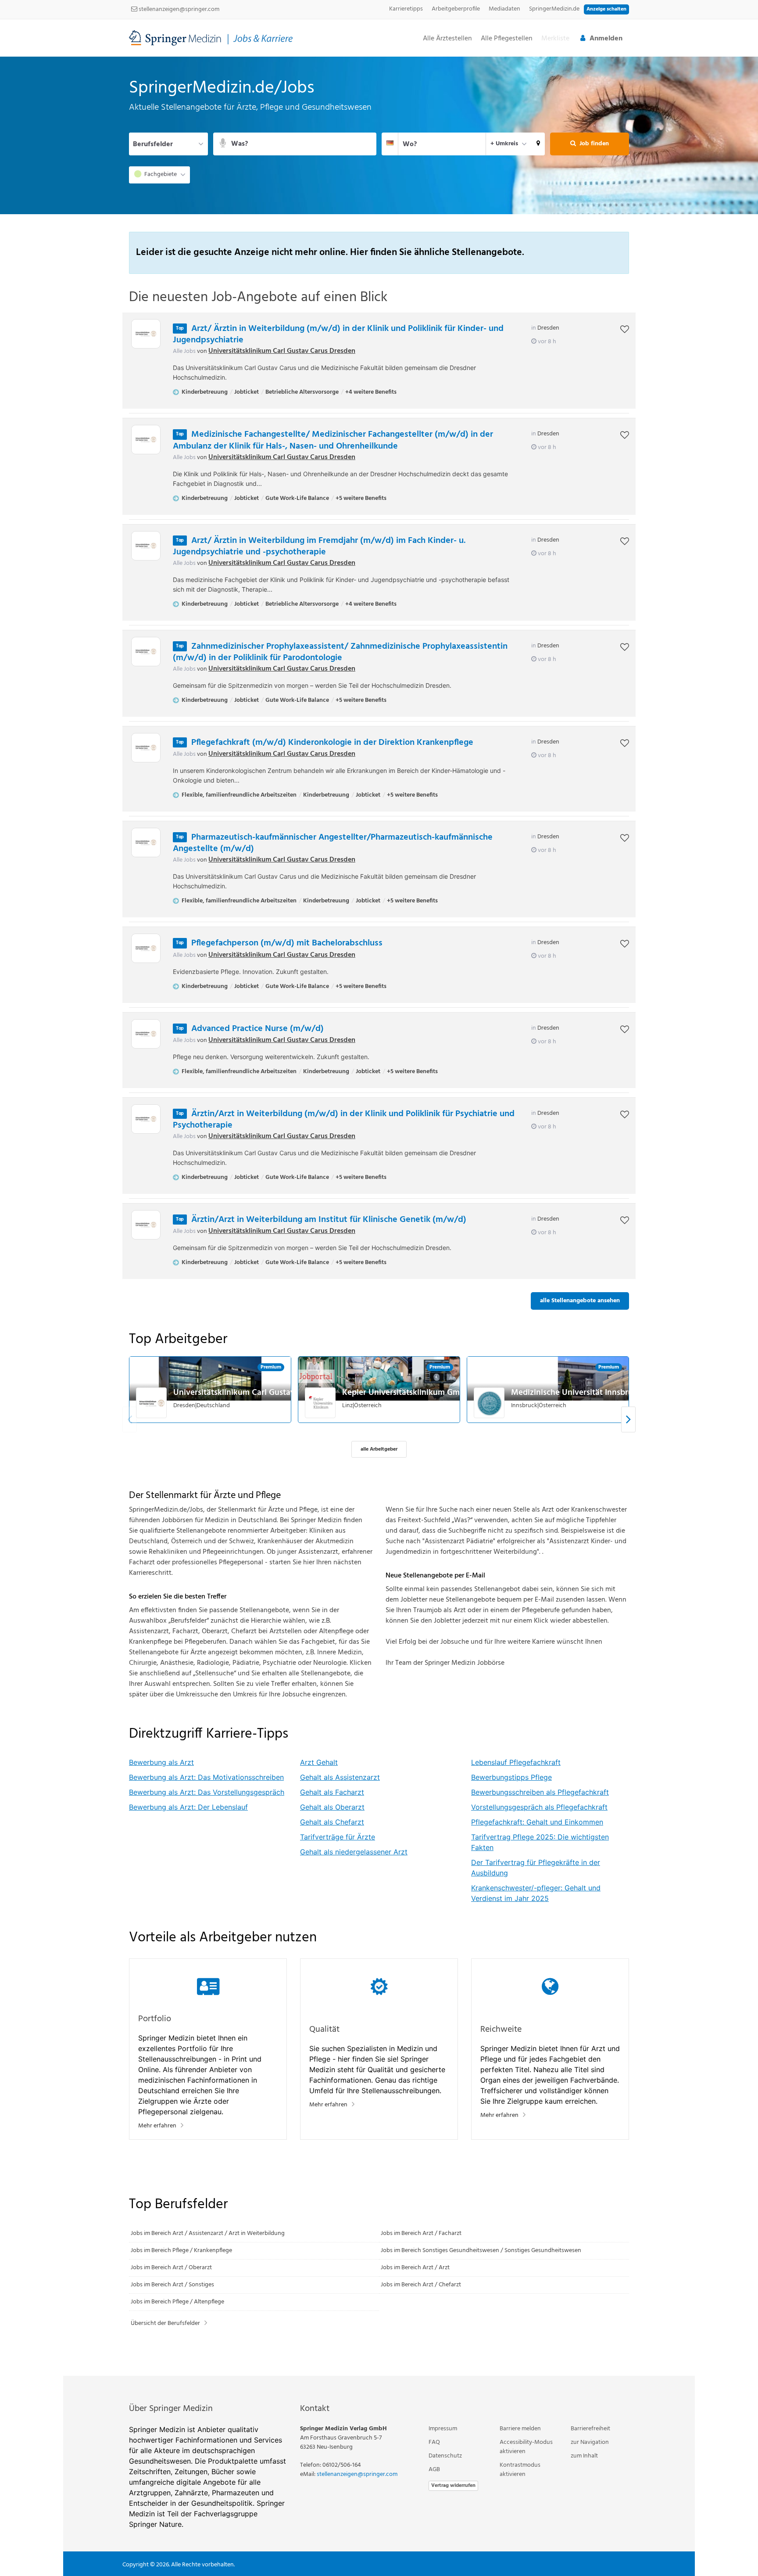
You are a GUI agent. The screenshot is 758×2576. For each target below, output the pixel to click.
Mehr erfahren (157, 2126)
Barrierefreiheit (590, 2429)
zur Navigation (590, 2442)
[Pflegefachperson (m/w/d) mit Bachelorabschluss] (146, 948)
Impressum (443, 2429)
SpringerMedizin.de (554, 9)
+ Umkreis (504, 144)
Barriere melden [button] (520, 2429)
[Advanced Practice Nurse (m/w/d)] (146, 1034)
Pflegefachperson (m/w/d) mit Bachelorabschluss (287, 943)
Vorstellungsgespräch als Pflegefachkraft (539, 1807)
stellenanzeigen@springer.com (178, 9)
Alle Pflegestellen (507, 39)
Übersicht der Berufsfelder (165, 2323)
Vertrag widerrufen (453, 2486)
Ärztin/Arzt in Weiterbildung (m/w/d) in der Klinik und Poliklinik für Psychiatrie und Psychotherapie (344, 1120)
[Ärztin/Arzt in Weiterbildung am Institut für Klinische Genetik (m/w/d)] (146, 1225)
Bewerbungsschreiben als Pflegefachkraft (540, 1792)
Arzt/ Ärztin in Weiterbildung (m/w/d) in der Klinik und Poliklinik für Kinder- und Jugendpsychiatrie (338, 334)
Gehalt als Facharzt (332, 1792)
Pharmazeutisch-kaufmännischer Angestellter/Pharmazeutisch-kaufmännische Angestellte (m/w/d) (333, 843)
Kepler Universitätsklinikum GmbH (406, 1393)
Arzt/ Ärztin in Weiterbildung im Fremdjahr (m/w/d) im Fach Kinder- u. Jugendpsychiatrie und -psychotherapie (319, 546)
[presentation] (628, 1419)
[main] (379, 1216)
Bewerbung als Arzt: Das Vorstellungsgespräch (207, 1792)
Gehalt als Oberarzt (332, 1807)
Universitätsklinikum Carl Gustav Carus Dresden (282, 351)
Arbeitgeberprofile (456, 9)
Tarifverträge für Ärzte (338, 1837)
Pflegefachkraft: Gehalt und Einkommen (537, 1822)
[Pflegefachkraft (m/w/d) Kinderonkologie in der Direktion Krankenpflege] (146, 748)
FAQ (434, 2442)
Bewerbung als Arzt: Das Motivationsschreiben (206, 1777)
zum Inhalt (584, 2456)
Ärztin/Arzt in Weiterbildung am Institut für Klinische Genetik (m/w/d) (329, 1220)
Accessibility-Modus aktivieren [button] (526, 2447)
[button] (538, 144)
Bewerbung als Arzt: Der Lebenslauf (188, 1807)
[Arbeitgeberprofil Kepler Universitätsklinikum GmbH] (321, 1403)
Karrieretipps (406, 9)
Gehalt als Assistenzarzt (340, 1777)
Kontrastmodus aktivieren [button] (520, 2470)
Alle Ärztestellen (447, 39)
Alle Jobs (184, 351)
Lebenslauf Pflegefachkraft (516, 1762)
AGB (434, 2470)
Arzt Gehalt (319, 1762)
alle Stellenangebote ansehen (580, 1301)
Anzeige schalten (606, 9)
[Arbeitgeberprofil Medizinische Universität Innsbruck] (490, 1403)
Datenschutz (445, 2456)
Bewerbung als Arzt (161, 1762)
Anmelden (606, 39)
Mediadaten (504, 9)
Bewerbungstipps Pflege (511, 1777)
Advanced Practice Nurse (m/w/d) (257, 1029)
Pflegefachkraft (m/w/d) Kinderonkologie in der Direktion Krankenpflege (332, 743)
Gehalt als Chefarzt (332, 1822)
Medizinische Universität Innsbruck (576, 1393)
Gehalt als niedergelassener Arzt (354, 1852)
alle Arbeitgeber (379, 1449)
